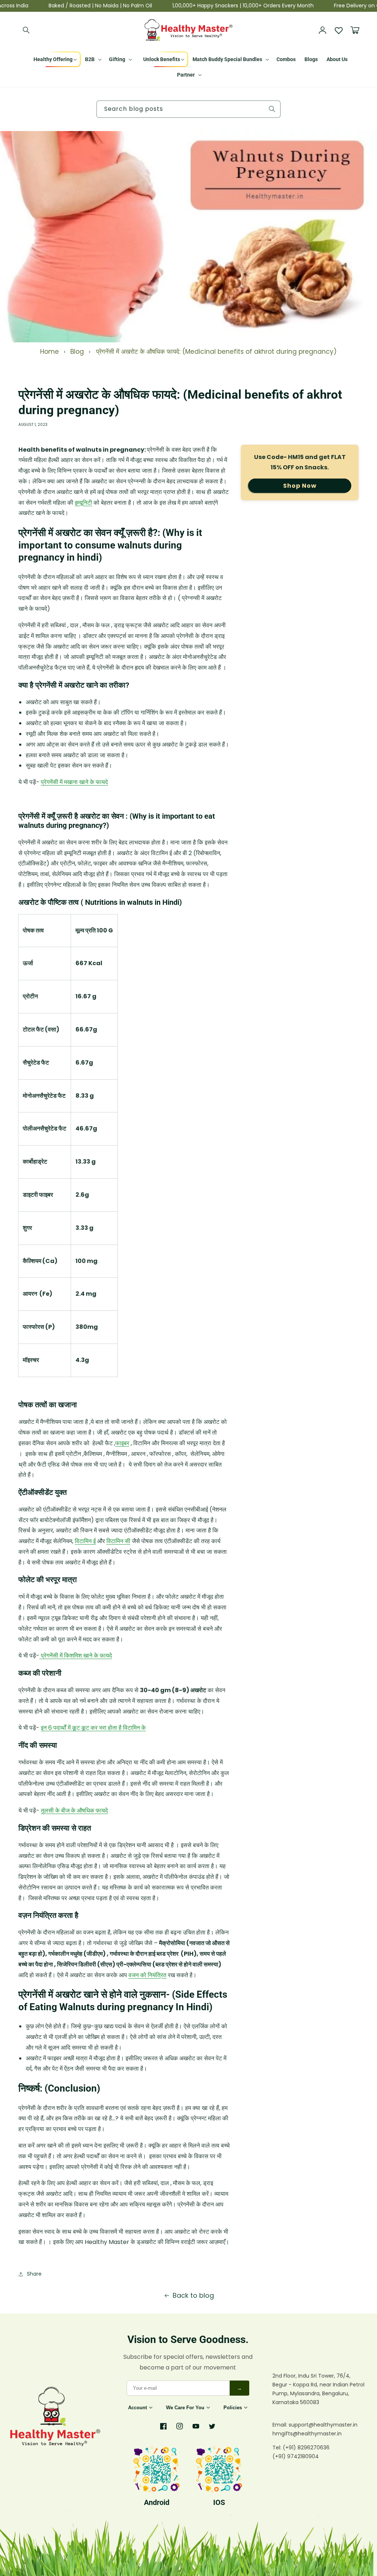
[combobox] (188, 109)
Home (50, 352)
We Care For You (185, 2408)
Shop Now (300, 486)
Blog (77, 352)
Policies (233, 2408)
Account (138, 2408)
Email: (281, 2425)
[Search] (27, 30)
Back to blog (193, 2295)
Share (34, 2274)
